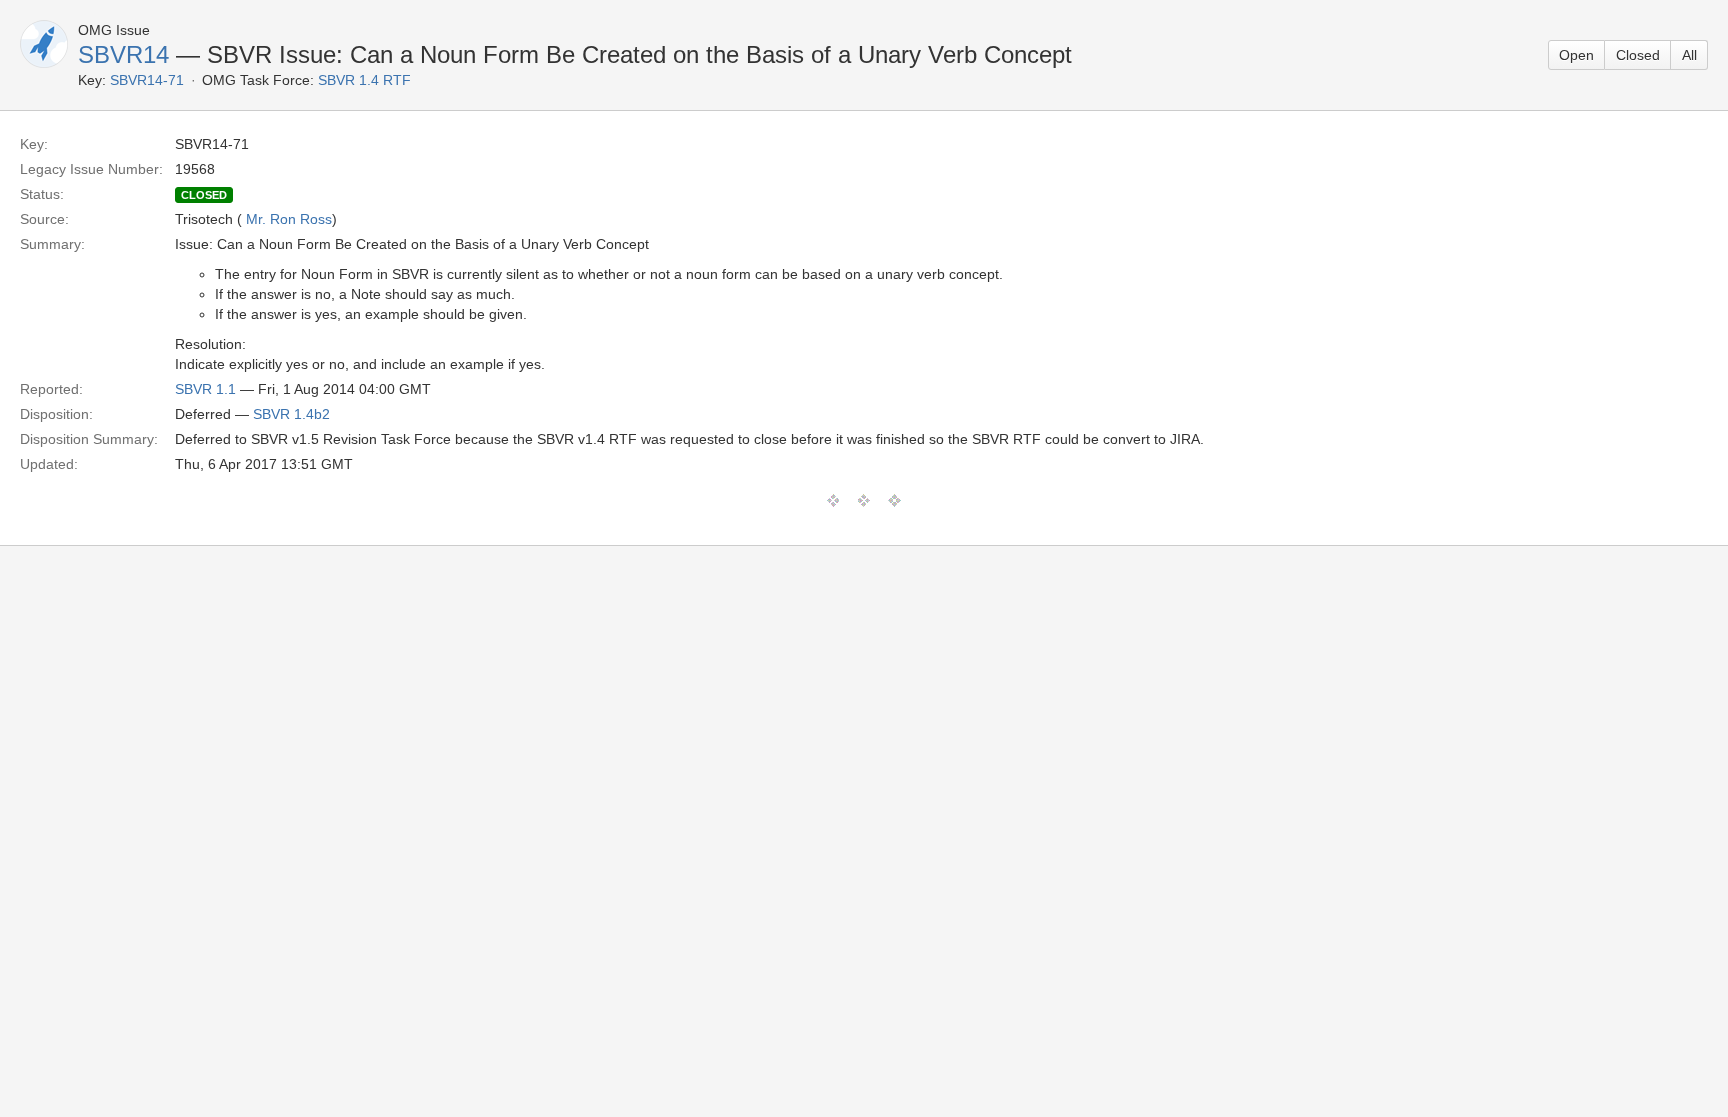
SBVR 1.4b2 (291, 414)
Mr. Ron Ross (289, 219)
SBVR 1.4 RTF (364, 80)
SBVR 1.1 (205, 389)
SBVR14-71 (147, 80)
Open (1576, 55)
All (1689, 55)
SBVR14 (123, 54)
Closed (1638, 55)
